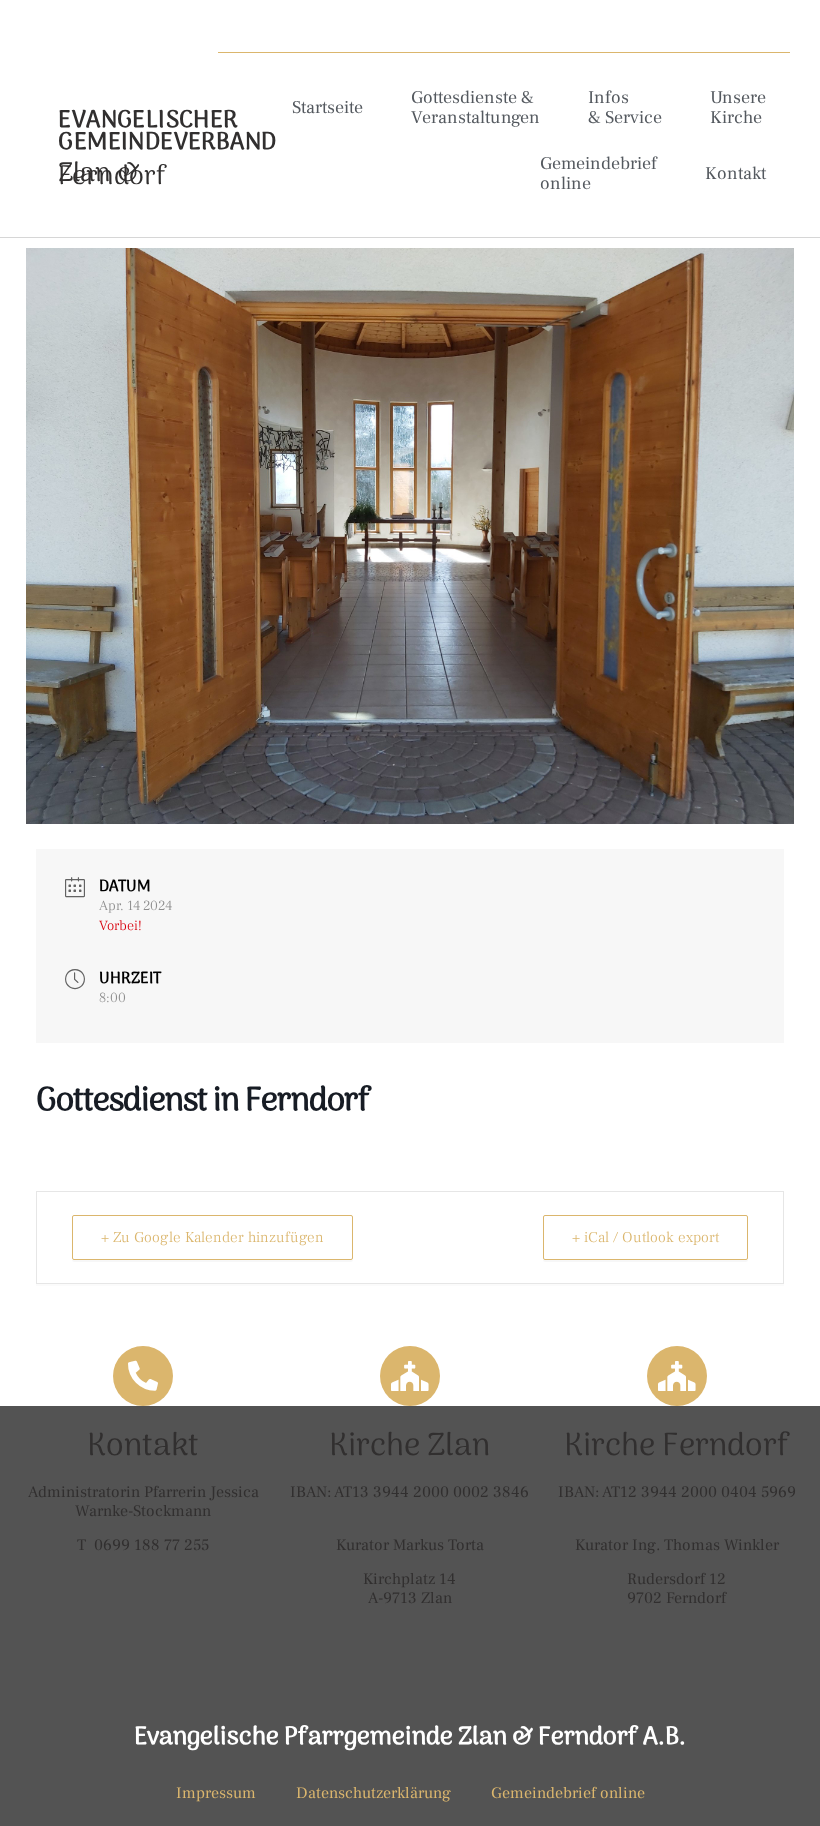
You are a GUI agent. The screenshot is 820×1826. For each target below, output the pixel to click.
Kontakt (735, 173)
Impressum (216, 1793)
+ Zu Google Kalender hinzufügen (212, 1237)
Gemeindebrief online (598, 173)
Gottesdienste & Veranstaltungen (475, 107)
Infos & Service (625, 107)
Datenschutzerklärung (373, 1793)
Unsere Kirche (738, 107)
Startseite (327, 107)
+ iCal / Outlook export (645, 1237)
